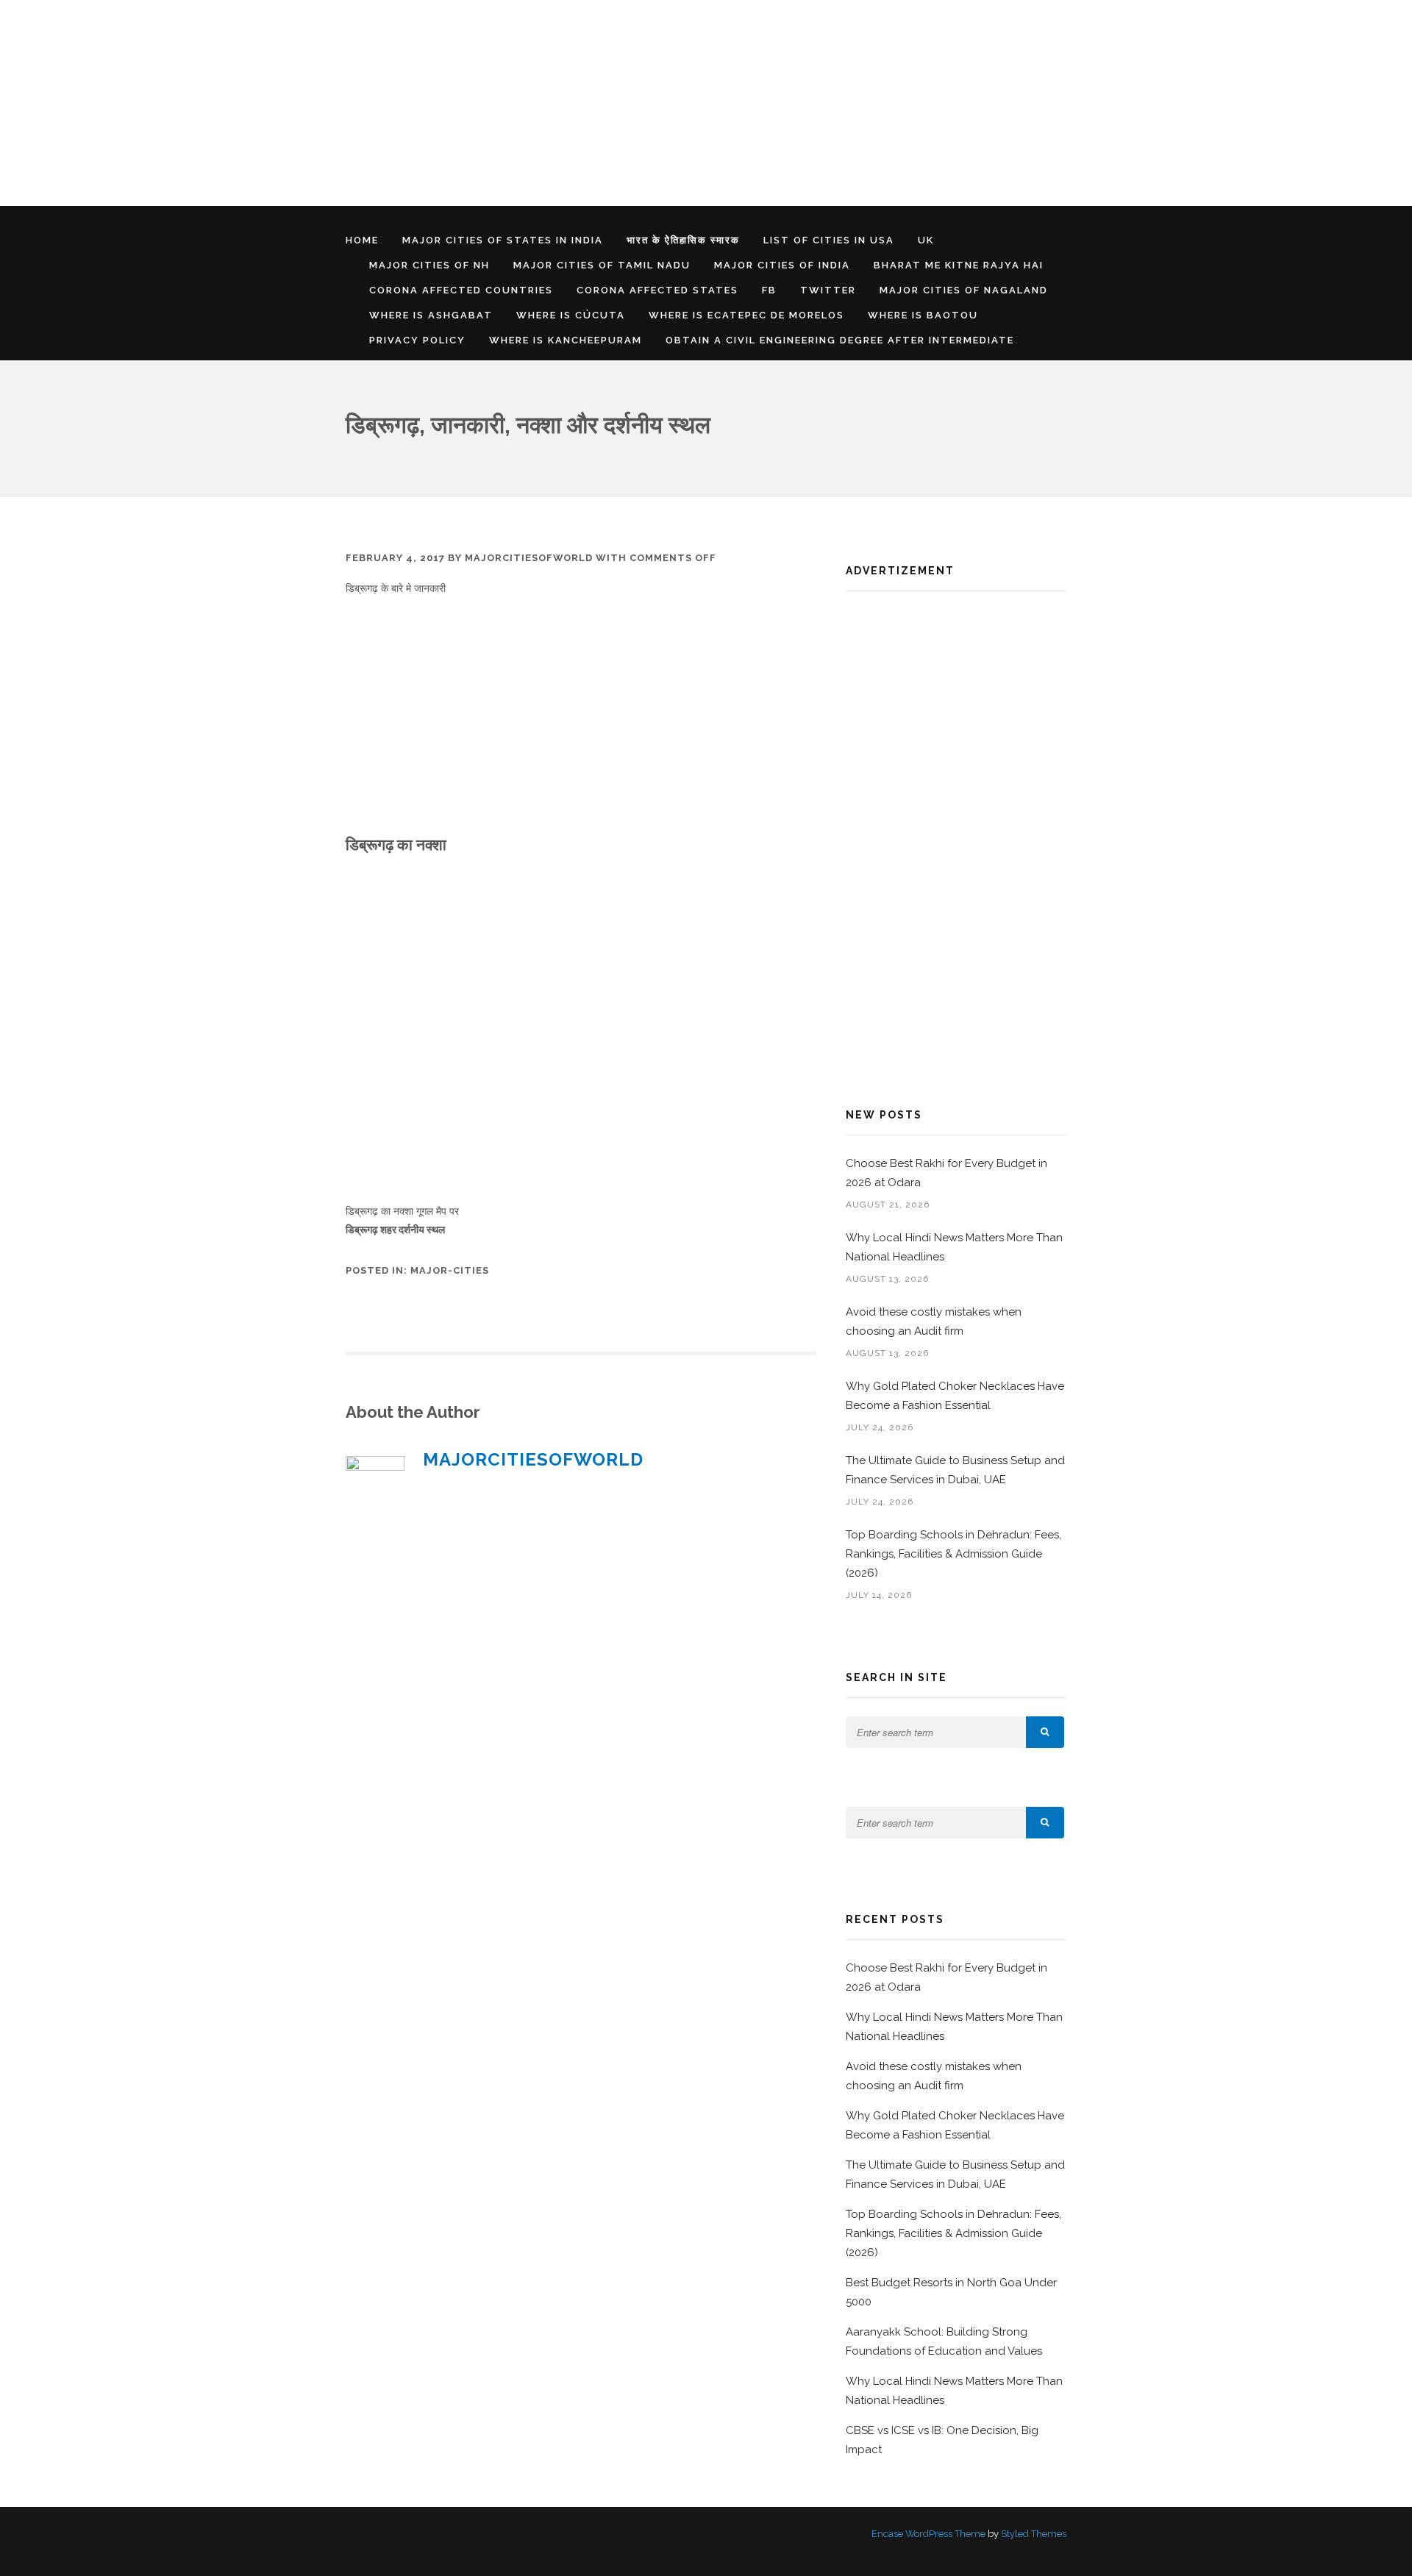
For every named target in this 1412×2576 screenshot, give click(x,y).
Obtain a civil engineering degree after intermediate (840, 340)
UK (926, 240)
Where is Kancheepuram (566, 340)
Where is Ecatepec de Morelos (746, 315)
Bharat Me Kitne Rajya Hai (959, 265)
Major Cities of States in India (503, 240)
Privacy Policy (417, 340)
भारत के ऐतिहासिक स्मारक (683, 240)
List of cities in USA (829, 240)
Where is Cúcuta (571, 315)
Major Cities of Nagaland (964, 290)
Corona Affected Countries (461, 290)
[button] (1045, 1732)
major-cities (450, 1270)
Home (362, 240)
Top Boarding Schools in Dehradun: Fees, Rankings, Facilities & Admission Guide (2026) (953, 1554)
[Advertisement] (441, 103)
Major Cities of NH (429, 265)
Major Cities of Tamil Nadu (602, 265)
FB (769, 290)
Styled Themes (1034, 2534)
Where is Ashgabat (431, 315)
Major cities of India (782, 265)
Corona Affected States (657, 290)
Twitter (828, 290)
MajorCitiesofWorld (529, 558)
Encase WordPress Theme (928, 2534)
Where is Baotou (923, 315)
